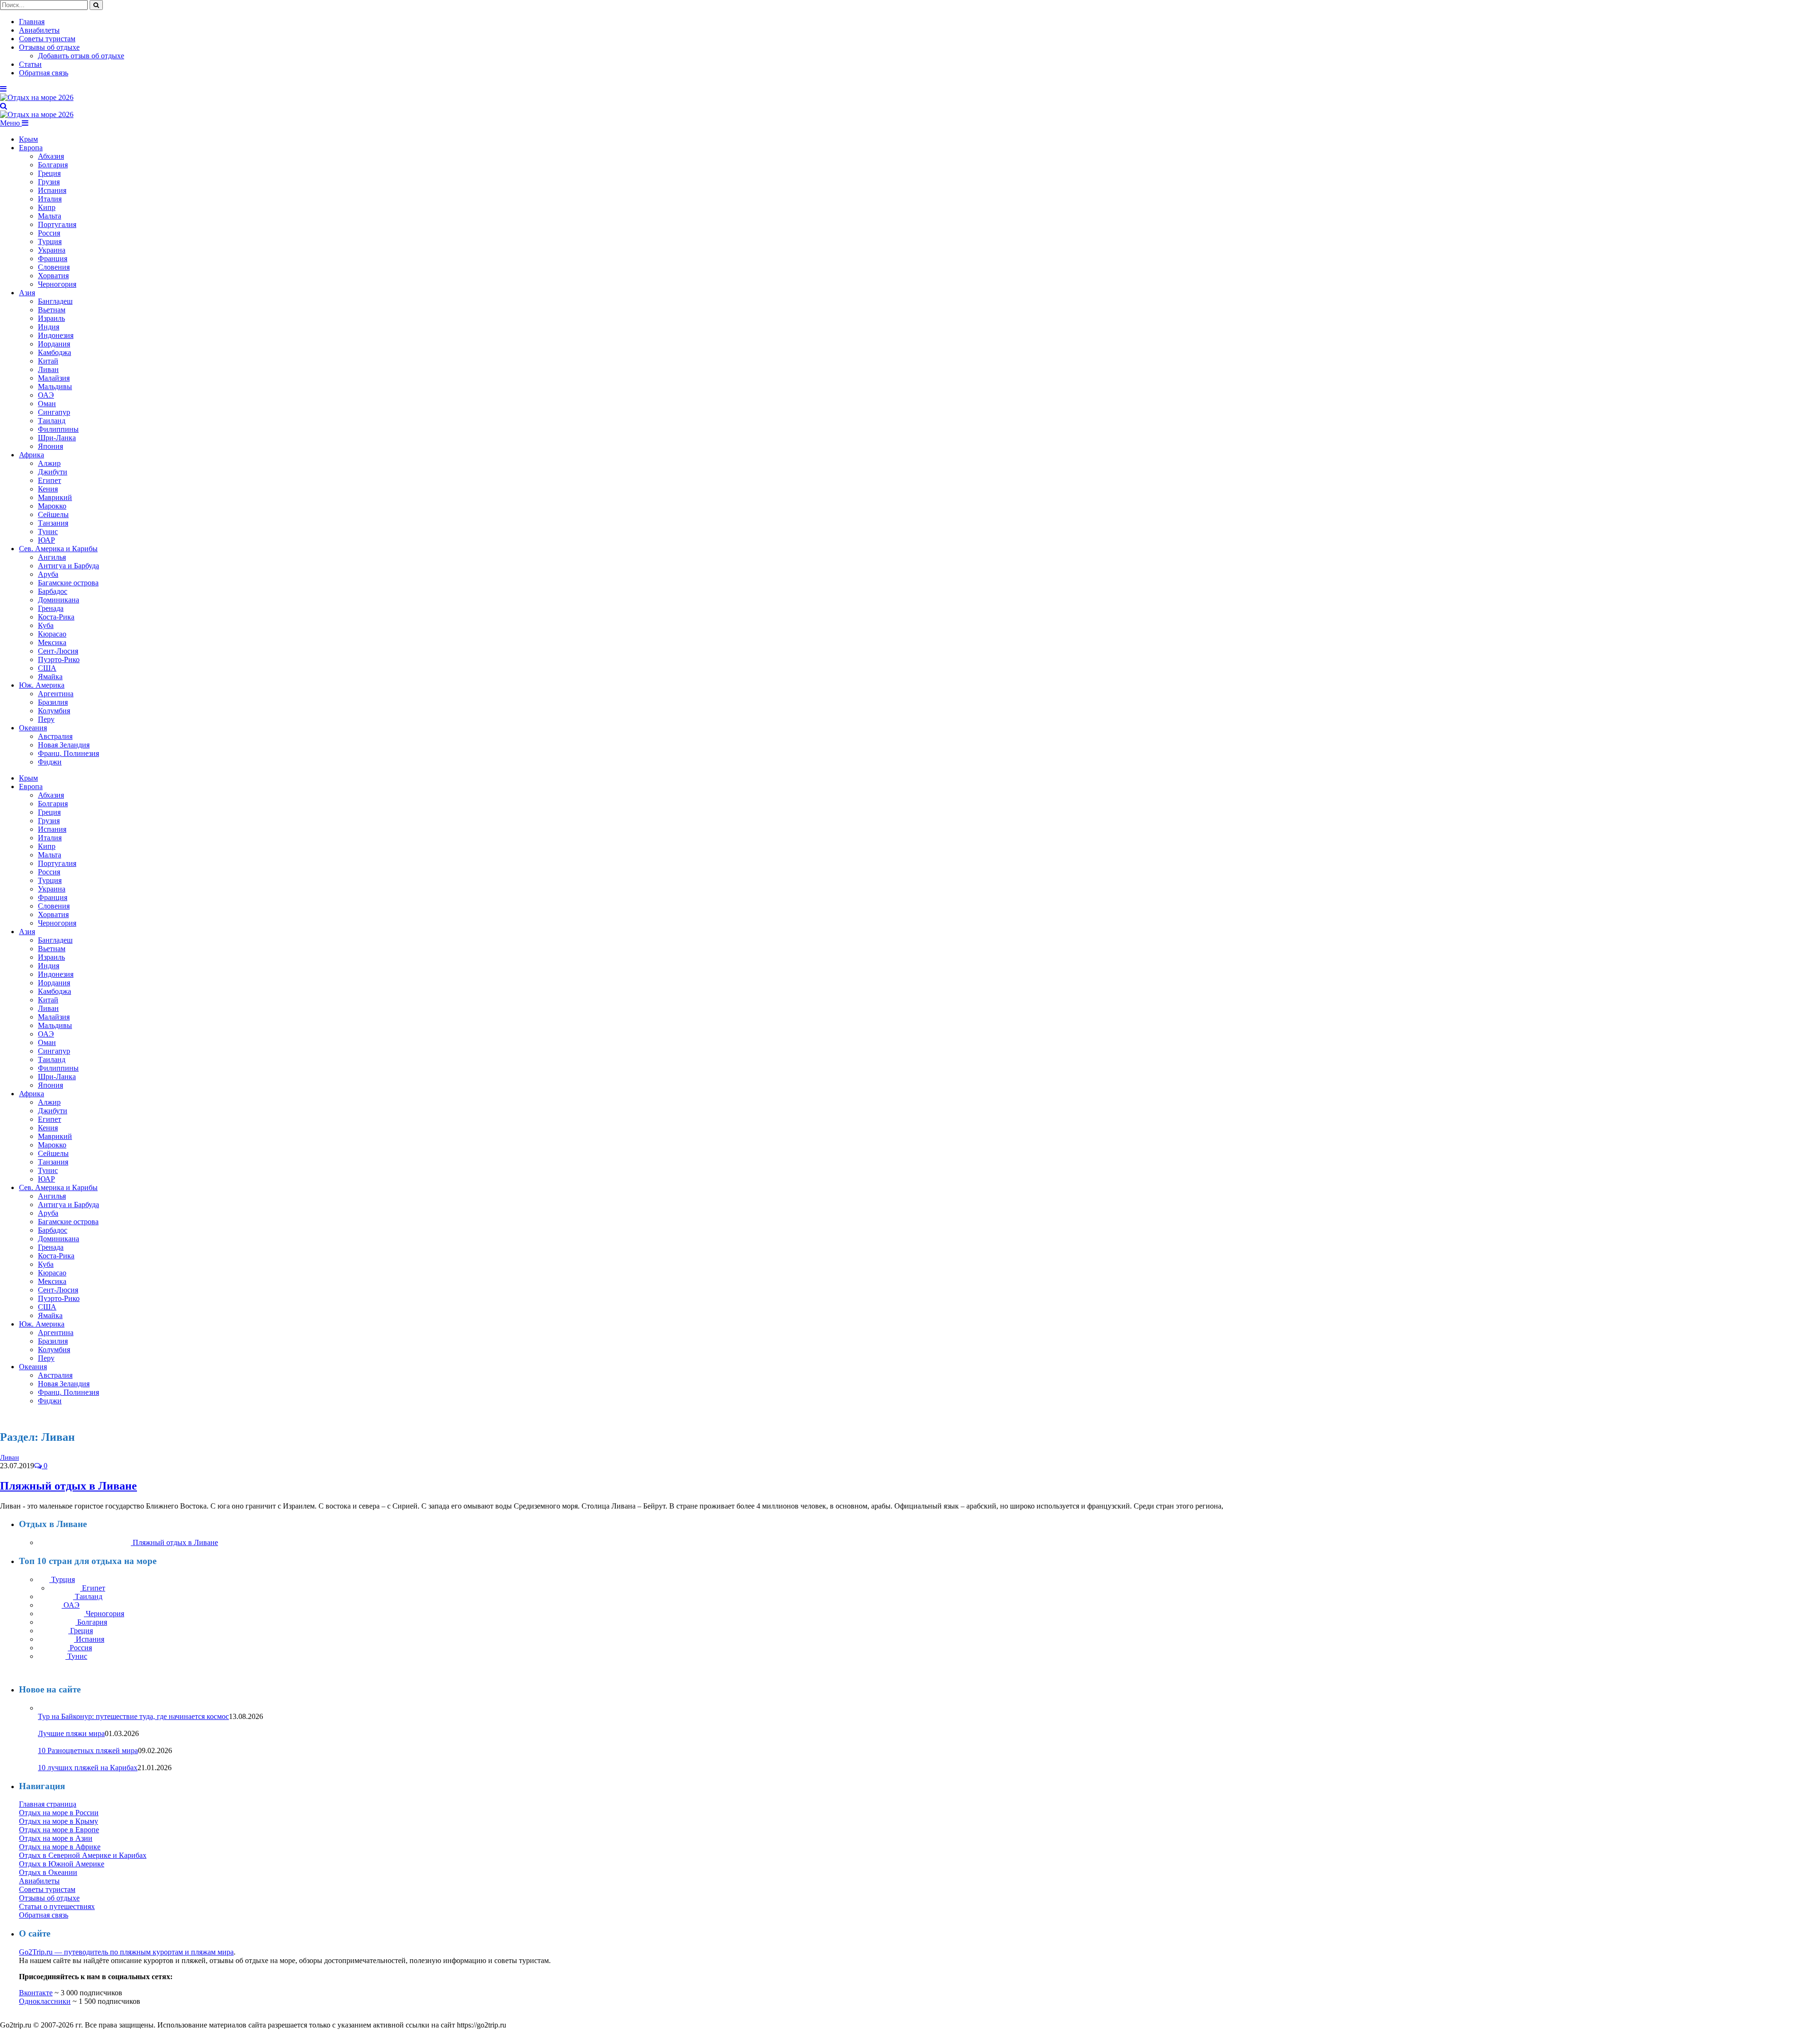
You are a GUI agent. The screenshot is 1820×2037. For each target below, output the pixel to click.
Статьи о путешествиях (57, 1906)
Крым (28, 139)
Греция (49, 173)
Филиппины (58, 429)
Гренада (51, 608)
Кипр (47, 207)
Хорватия (53, 276)
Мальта (50, 216)
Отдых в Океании (48, 1872)
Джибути (53, 472)
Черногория (57, 284)
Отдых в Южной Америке (62, 1864)
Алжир (49, 463)
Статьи (30, 64)
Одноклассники (45, 2001)
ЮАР (46, 540)
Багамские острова (68, 583)
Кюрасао (52, 634)
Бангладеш (55, 301)
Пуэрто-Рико (59, 659)
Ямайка (50, 677)
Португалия (57, 224)
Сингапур (54, 412)
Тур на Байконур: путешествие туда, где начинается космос (133, 1716)
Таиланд (52, 421)
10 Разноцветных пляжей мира (88, 1751)
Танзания (53, 523)
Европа (31, 148)
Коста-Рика (56, 617)
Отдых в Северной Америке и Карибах (83, 1855)
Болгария (53, 165)
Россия (49, 233)
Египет (50, 480)
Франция (53, 259)
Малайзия (54, 378)
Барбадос (53, 591)
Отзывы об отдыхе (49, 47)
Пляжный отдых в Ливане (68, 1486)
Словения (54, 267)
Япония (50, 446)
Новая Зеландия (64, 745)
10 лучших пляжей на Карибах (88, 1768)
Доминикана (59, 600)
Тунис (48, 532)
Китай (48, 361)
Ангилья (52, 557)
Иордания (54, 344)
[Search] (4, 106)
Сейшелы (53, 514)
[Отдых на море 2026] (37, 97)
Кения (48, 489)
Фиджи (50, 762)
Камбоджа (55, 352)
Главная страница (48, 1804)
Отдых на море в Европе (59, 1830)
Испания (52, 190)
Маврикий (55, 497)
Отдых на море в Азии (56, 1838)
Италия (50, 199)
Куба (46, 625)
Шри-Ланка (57, 438)
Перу (46, 719)
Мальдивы (55, 386)
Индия (49, 327)
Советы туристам (47, 39)
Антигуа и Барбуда (68, 566)
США (47, 668)
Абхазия (51, 156)
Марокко (52, 506)
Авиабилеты (39, 30)
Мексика (52, 642)
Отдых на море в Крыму (59, 1821)
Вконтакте (36, 1993)
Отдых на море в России (59, 1813)
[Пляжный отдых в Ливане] (48, 1457)
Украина (52, 250)
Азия (27, 293)
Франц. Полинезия (68, 753)
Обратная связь (44, 73)
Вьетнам (52, 310)
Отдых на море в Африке (60, 1847)
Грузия (49, 182)
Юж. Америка (42, 685)
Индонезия (56, 335)
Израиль (51, 318)
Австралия (55, 736)
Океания (33, 728)
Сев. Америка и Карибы (58, 549)
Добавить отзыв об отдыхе (81, 56)
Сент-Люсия (58, 651)
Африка (32, 455)
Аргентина (56, 694)
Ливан (48, 369)
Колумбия (54, 711)
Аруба (48, 574)
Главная (32, 22)
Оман (47, 404)
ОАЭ (46, 395)
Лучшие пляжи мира (71, 1733)
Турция (50, 241)
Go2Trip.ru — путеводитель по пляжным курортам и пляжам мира (126, 1952)
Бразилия (53, 702)
